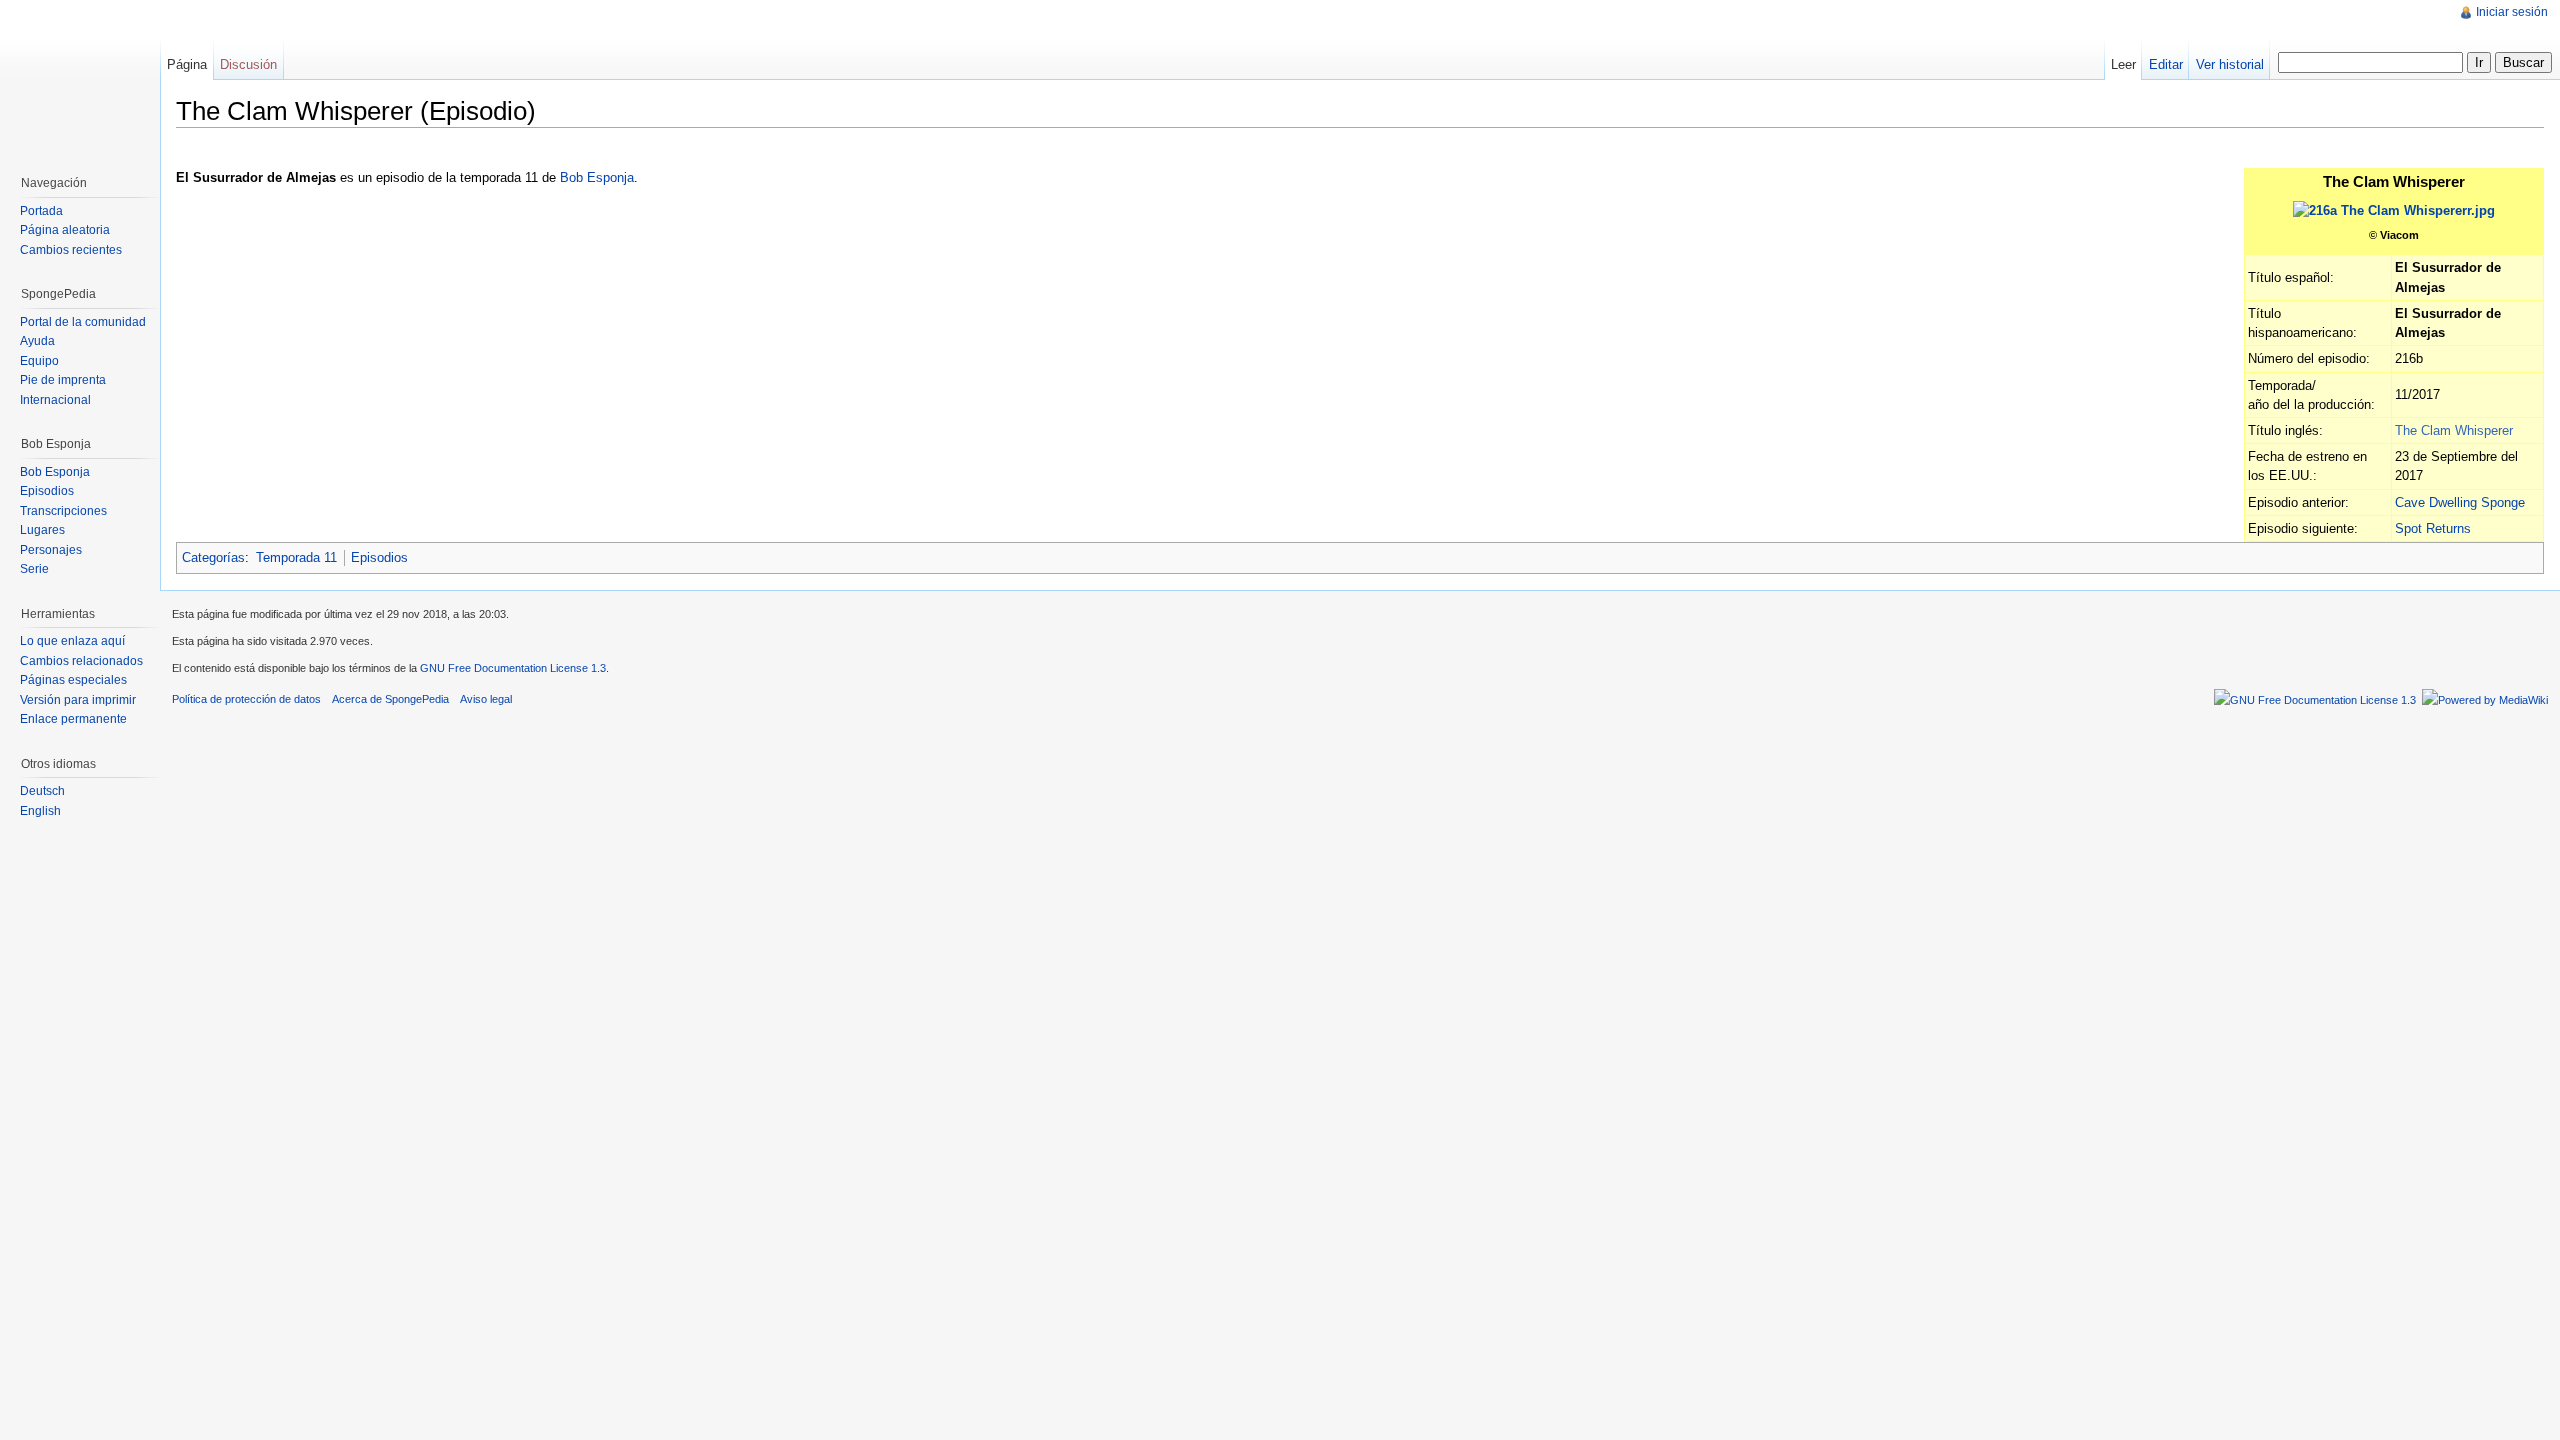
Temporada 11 (296, 557)
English (40, 811)
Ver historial (2230, 64)
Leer (2123, 64)
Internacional (55, 400)
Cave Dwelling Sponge (2460, 502)
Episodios (379, 557)
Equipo (39, 361)
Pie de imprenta (63, 380)
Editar (2166, 64)
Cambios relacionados (81, 661)
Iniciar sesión (2512, 12)
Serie (34, 569)
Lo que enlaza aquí (72, 641)
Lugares (42, 530)
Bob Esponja (597, 177)
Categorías (213, 557)
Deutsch (42, 791)
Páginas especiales (73, 680)
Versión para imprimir (78, 700)
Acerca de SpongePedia (390, 699)
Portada (41, 211)
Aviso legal (486, 699)
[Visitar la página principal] (80, 80)
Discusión (248, 64)
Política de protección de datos (246, 699)
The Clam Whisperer (2454, 430)
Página (187, 64)
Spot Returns (2433, 528)
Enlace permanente (73, 719)
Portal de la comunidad (83, 322)
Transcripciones (63, 511)
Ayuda (37, 341)
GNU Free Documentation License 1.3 (513, 668)
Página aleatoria (65, 230)
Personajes (51, 550)
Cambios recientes (71, 250)
